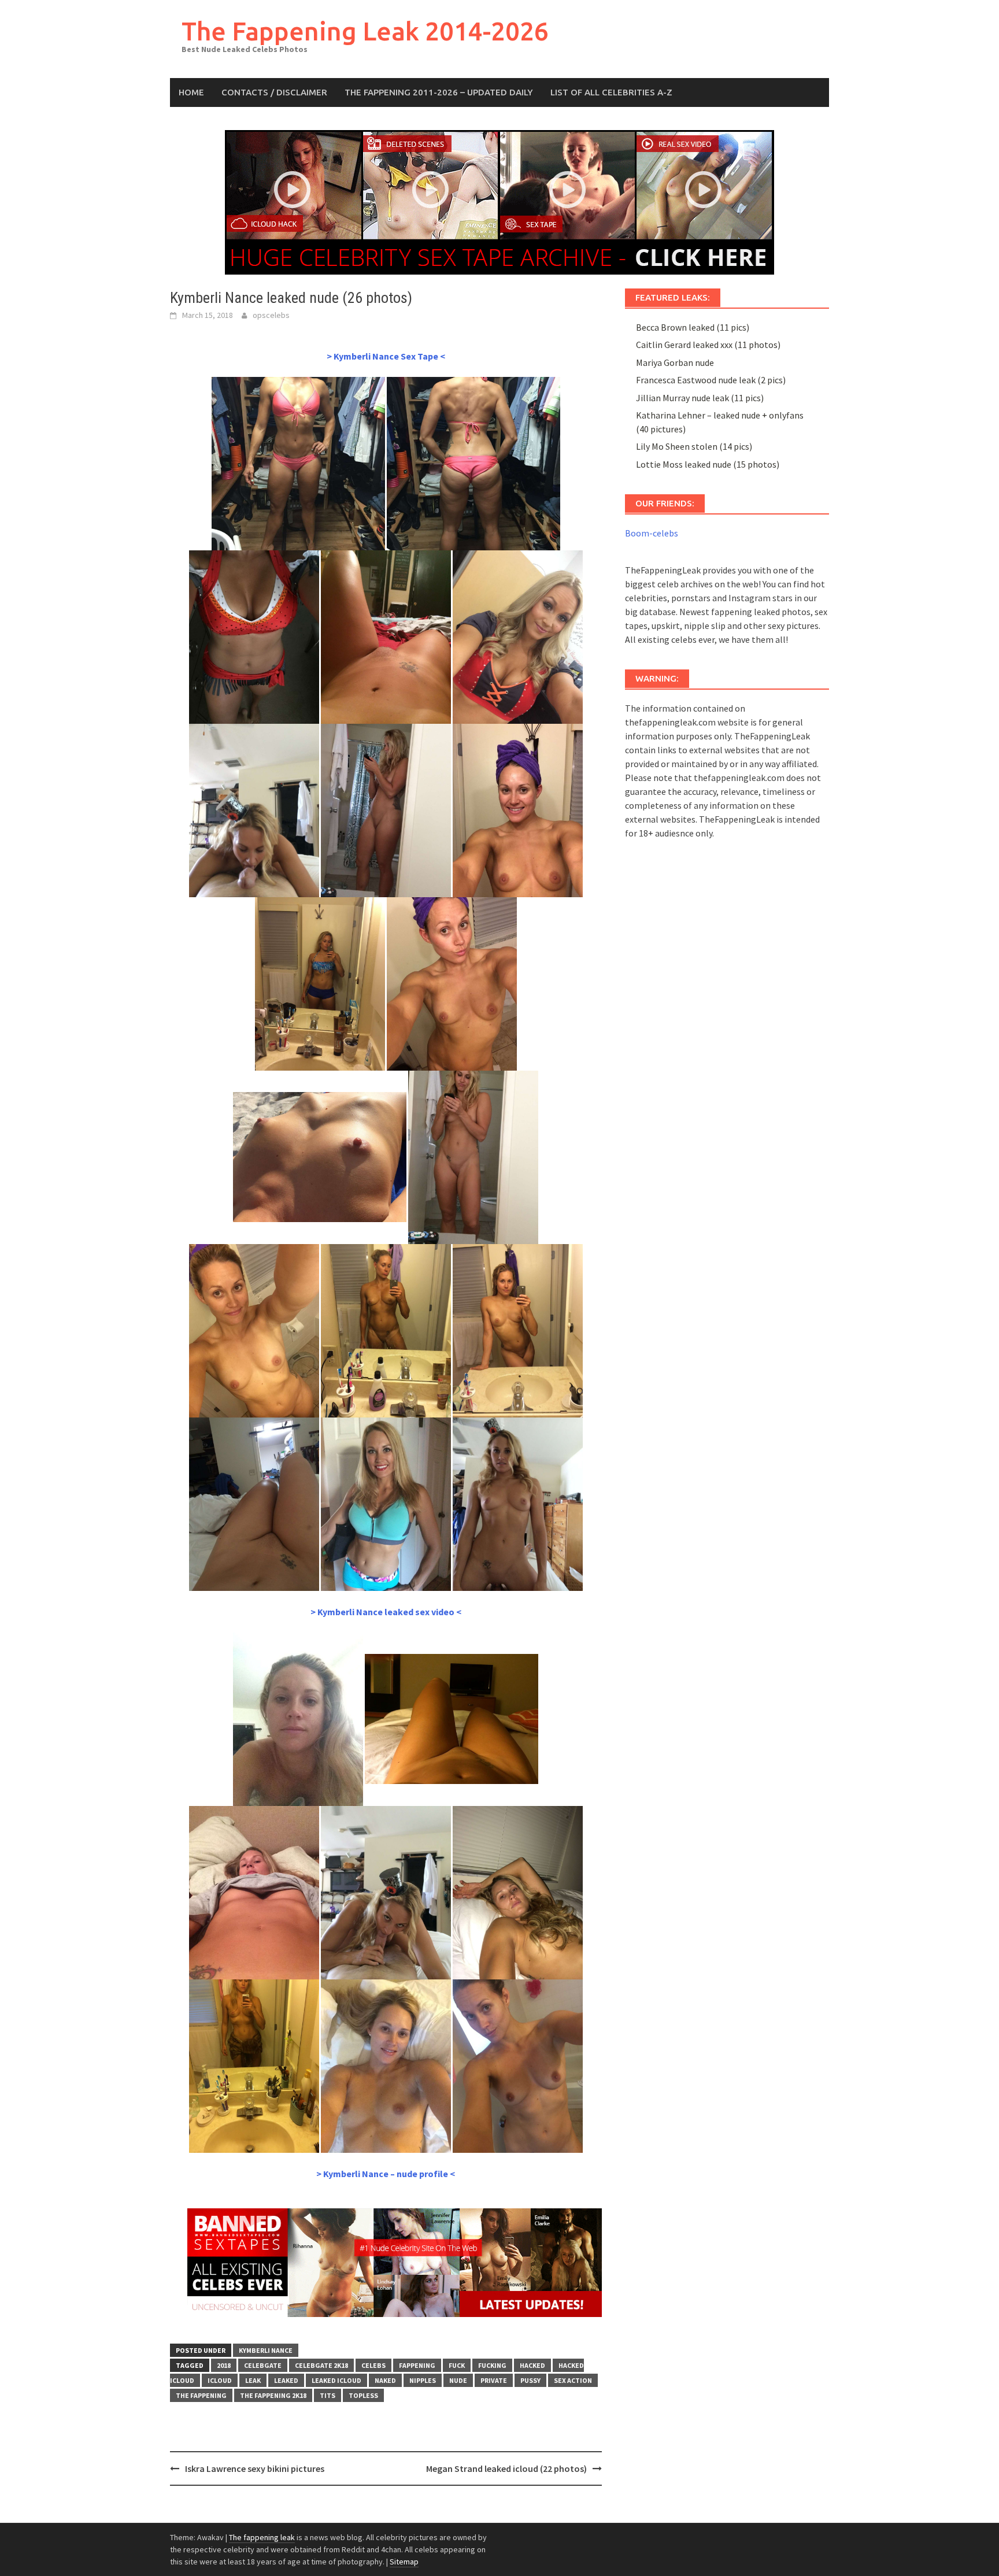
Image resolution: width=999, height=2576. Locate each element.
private (494, 2380)
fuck (457, 2365)
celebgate (263, 2365)
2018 (224, 2365)
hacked (532, 2365)
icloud (220, 2380)
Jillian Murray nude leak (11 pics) (700, 398)
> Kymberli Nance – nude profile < (386, 2174)
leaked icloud (336, 2380)
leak (253, 2380)
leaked (286, 2380)
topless (363, 2395)
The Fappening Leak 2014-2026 (365, 31)
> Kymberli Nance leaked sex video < (386, 1612)
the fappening (201, 2395)
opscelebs (271, 315)
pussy (530, 2380)
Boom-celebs (652, 533)
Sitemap (404, 2562)
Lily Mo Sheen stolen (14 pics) (694, 446)
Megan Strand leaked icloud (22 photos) (506, 2468)
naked (385, 2380)
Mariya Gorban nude (675, 362)
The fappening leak (262, 2537)
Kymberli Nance (266, 2350)
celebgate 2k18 (321, 2365)
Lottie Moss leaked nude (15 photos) (708, 464)
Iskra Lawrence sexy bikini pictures (255, 2468)
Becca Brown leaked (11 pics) (693, 327)
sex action (573, 2380)
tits (328, 2395)
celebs (373, 2365)
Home (191, 92)
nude (458, 2380)
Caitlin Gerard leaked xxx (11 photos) (708, 345)
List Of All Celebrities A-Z (611, 92)
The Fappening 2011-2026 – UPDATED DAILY (439, 92)
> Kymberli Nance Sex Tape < (386, 356)
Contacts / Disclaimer (274, 92)
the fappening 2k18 (273, 2395)
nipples (423, 2380)
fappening (417, 2365)
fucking (492, 2365)
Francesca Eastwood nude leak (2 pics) (711, 380)
